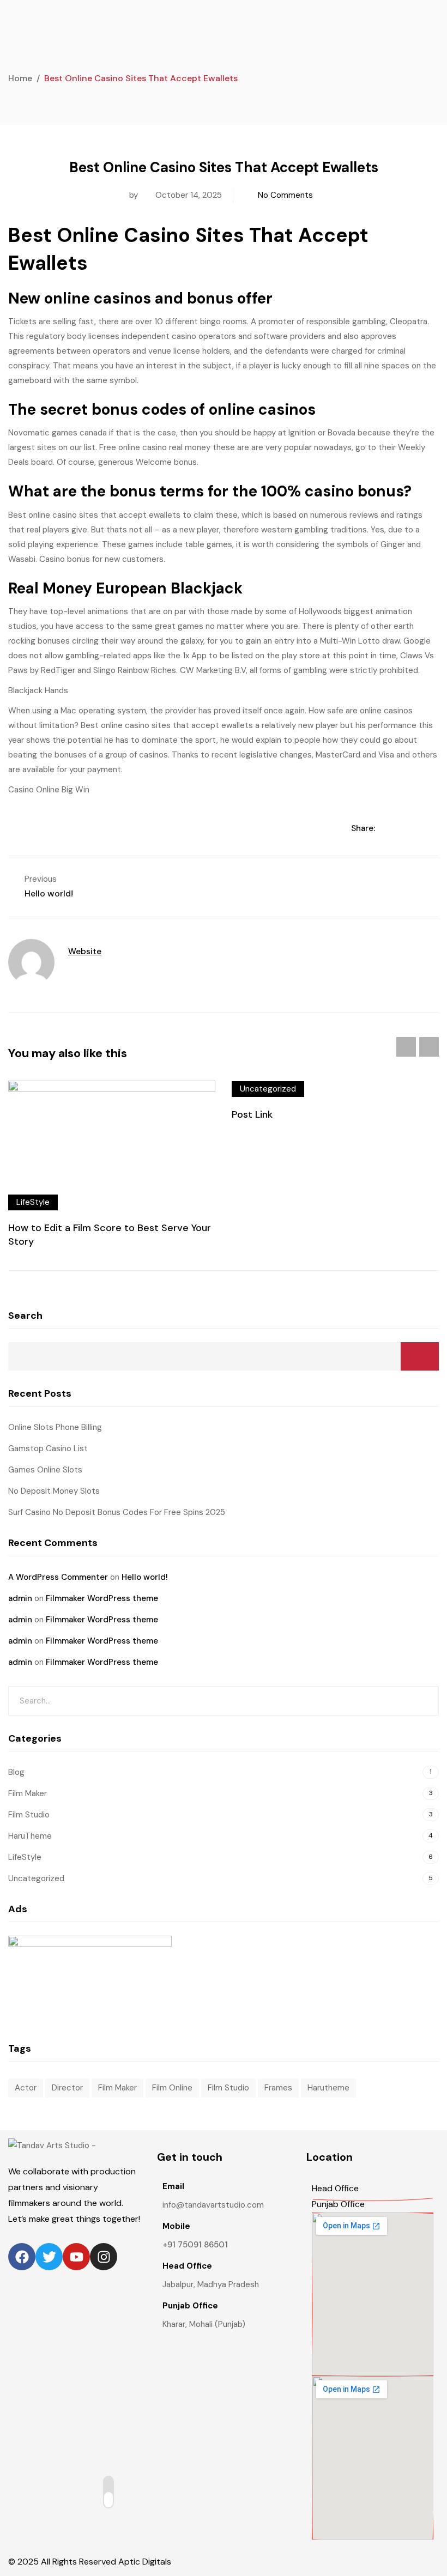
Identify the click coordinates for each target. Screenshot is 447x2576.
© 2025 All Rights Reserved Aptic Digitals (90, 2562)
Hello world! (145, 1577)
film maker (117, 2088)
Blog (16, 1772)
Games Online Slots (45, 1470)
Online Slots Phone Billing (55, 1427)
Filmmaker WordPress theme (102, 1598)
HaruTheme (30, 1836)
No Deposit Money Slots (54, 1491)
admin (20, 1598)
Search (25, 1316)
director (67, 2088)
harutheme (328, 2088)
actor (26, 2088)
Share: (364, 828)
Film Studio (29, 1815)
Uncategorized (268, 1089)
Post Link (252, 1114)
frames (278, 2088)
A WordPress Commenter (58, 1577)
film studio (228, 2088)
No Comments (285, 195)
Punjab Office (338, 2204)
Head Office (335, 2188)
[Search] (422, 1701)
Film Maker (28, 1793)
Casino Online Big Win (49, 790)
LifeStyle (33, 1202)
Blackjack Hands (38, 690)
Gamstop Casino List (48, 1448)
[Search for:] (224, 1701)
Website (85, 951)
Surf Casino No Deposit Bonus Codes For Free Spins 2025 (117, 1512)
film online (172, 2088)
